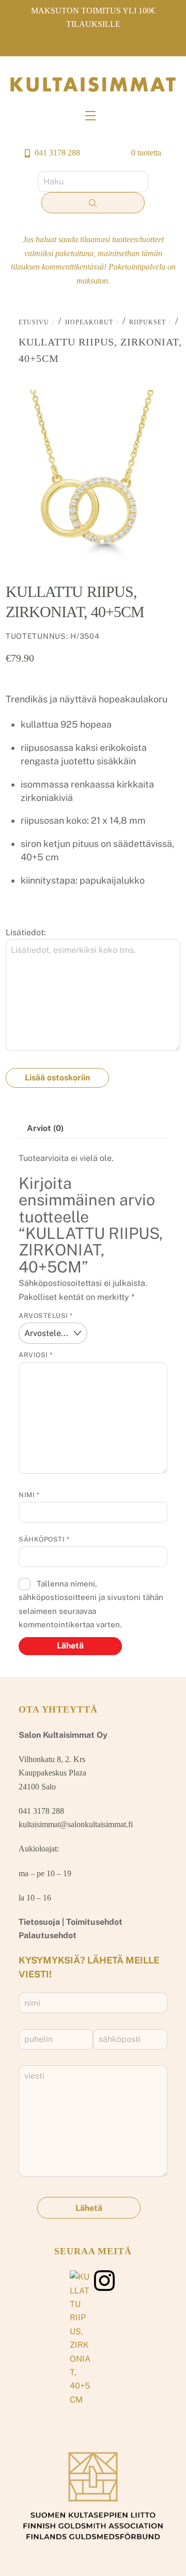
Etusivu (34, 322)
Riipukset (148, 322)
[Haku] (93, 203)
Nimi (29, 1495)
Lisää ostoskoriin (57, 1078)
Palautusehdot (48, 1935)
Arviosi (36, 1355)
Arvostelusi (46, 1316)
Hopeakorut (89, 322)
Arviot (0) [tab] (45, 1128)
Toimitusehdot (94, 1922)
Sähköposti (44, 1539)
